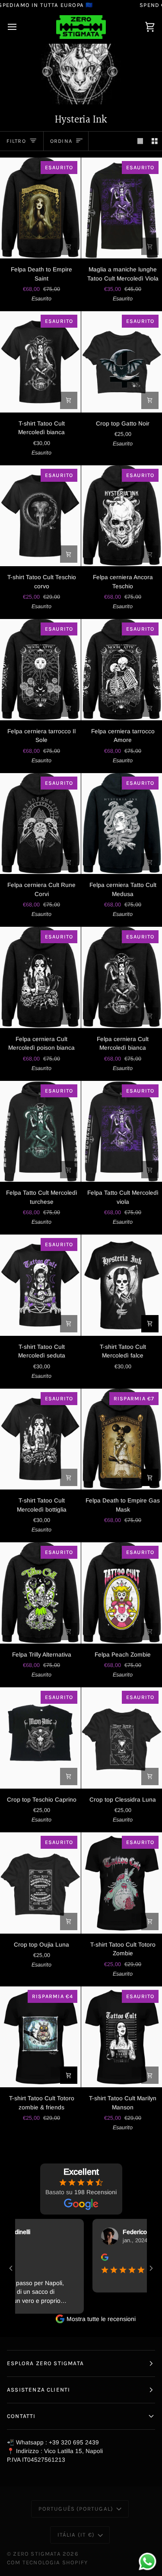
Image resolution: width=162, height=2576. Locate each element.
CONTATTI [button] (21, 2416)
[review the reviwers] (85, 2257)
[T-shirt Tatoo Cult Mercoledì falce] (122, 1285)
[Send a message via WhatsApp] (148, 2561)
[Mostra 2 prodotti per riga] (155, 141)
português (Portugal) (76, 2509)
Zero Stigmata (37, 2554)
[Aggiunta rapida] (150, 246)
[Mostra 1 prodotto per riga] (140, 141)
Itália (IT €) (76, 2535)
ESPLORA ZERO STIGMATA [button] (45, 2363)
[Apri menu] (20, 27)
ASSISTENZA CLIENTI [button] (38, 2390)
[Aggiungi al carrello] (69, 246)
